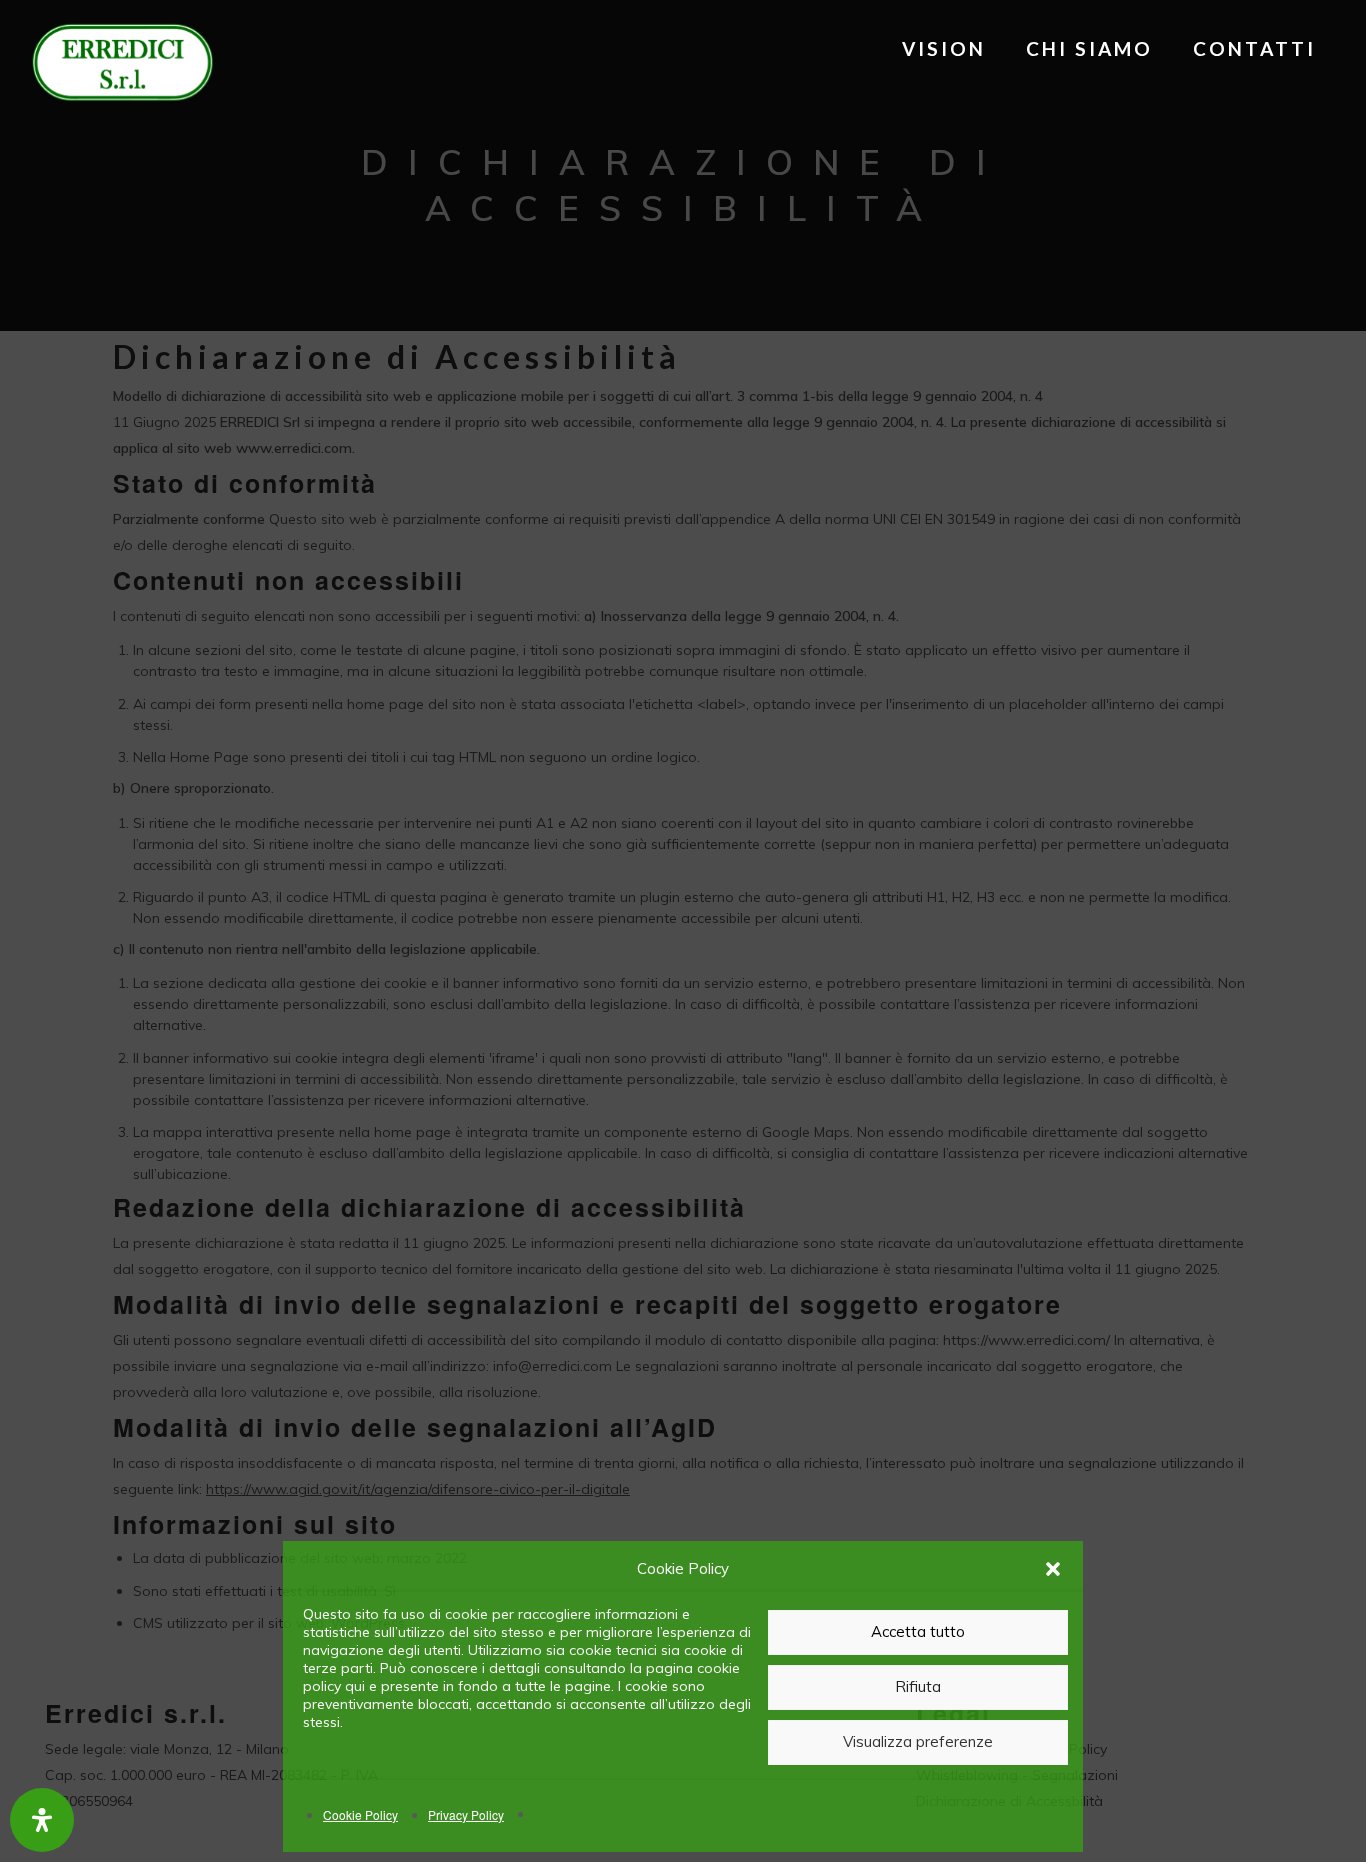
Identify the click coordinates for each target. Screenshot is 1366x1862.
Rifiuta (918, 1686)
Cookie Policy (360, 1814)
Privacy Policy (466, 1814)
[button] (1053, 1569)
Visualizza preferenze (918, 1741)
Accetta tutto (918, 1631)
